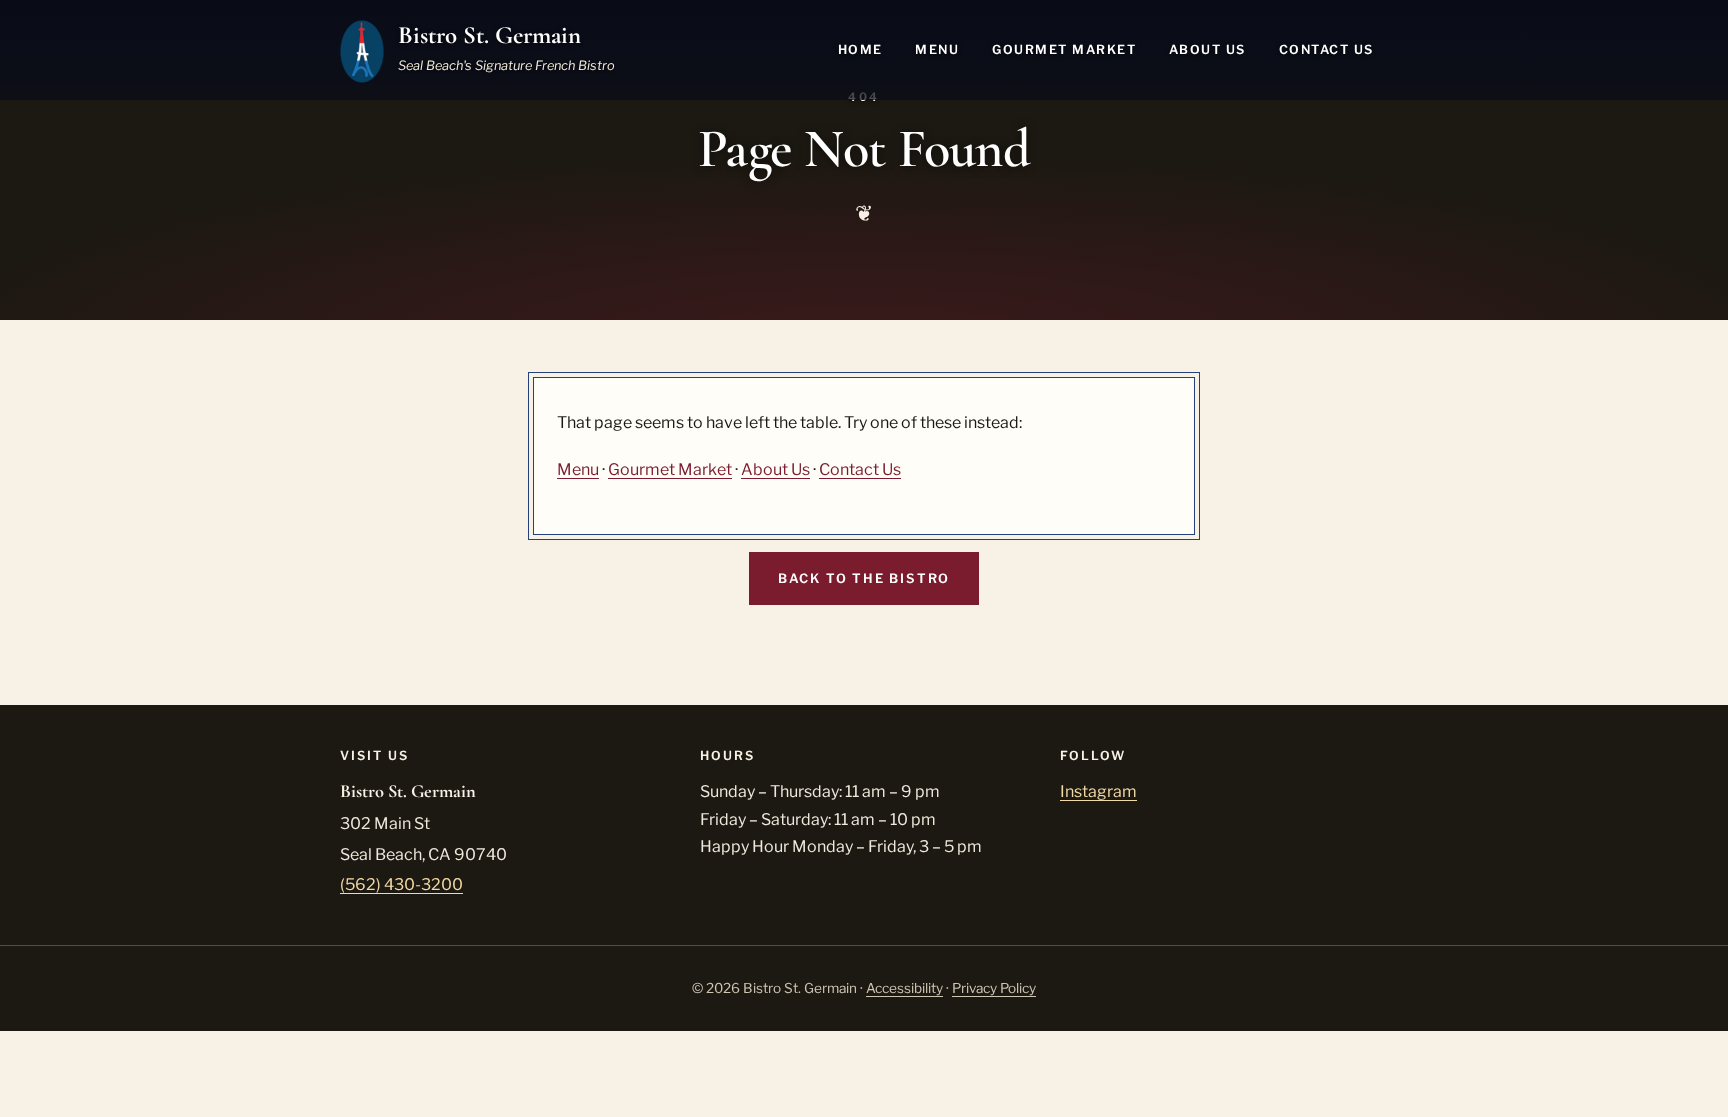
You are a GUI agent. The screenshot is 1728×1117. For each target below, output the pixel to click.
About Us (1207, 49)
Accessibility (904, 988)
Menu (937, 49)
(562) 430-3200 (401, 884)
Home (860, 49)
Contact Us (1326, 49)
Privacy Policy (994, 988)
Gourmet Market (1064, 49)
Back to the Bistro (864, 578)
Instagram (1098, 791)
